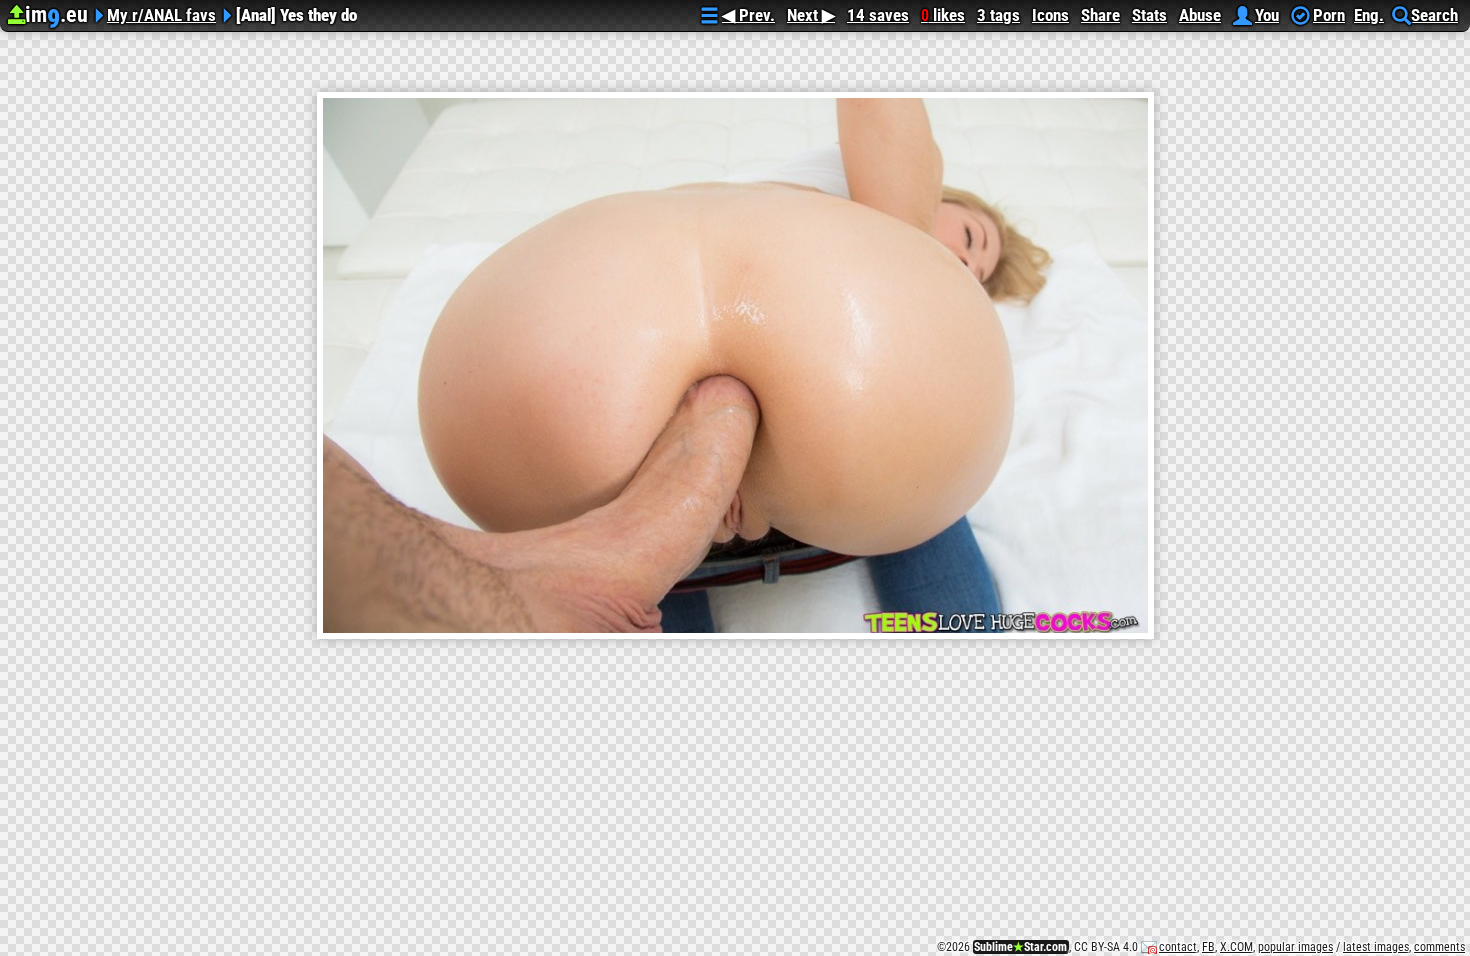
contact (1178, 947)
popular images (1295, 947)
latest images (1376, 947)
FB (1208, 947)
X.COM (1236, 947)
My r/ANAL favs (161, 12)
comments (1439, 947)
